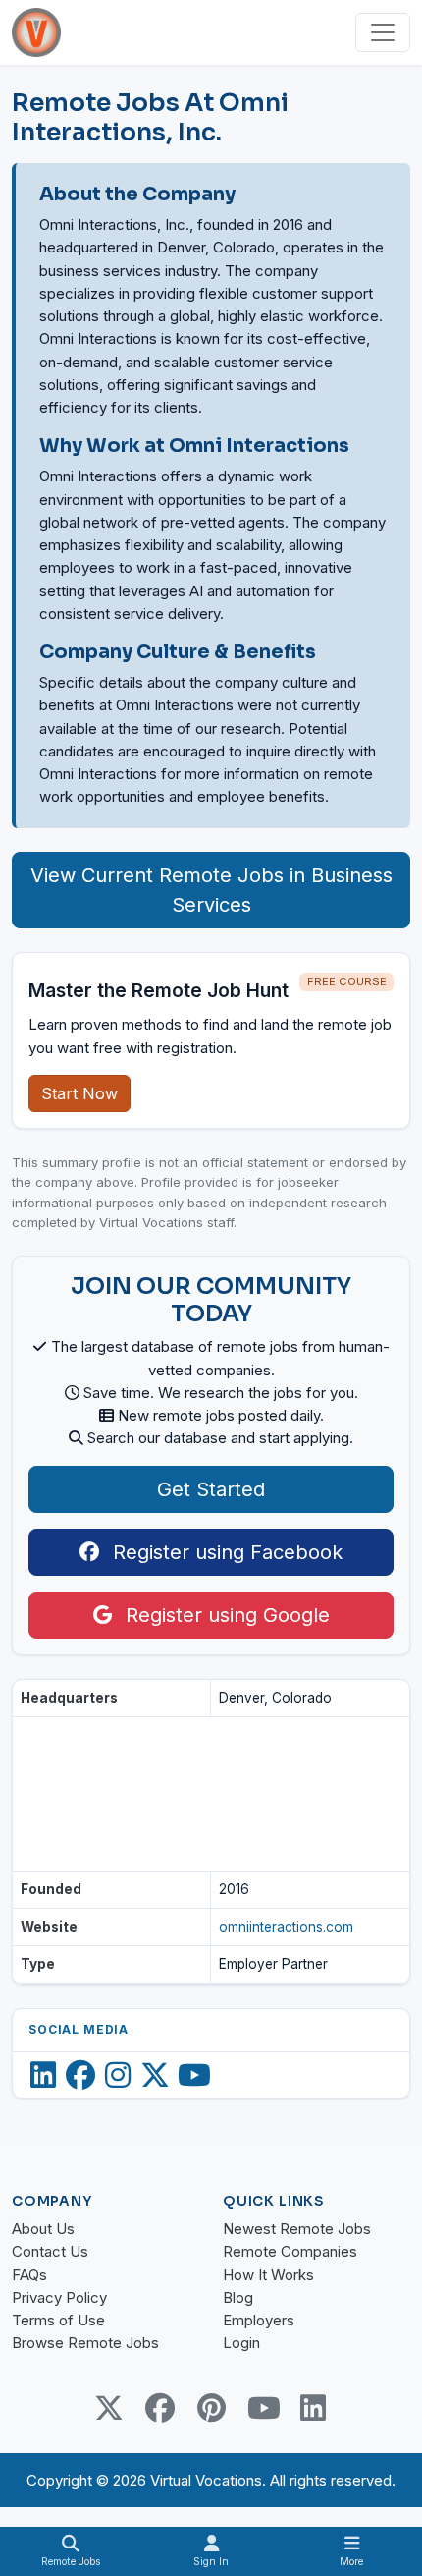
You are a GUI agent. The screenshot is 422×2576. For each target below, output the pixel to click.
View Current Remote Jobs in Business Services (211, 890)
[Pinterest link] (211, 2408)
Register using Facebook (225, 1552)
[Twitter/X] (155, 2075)
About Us (43, 2229)
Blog (238, 2297)
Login (241, 2343)
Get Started (211, 1489)
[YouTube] (194, 2075)
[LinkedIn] (43, 2075)
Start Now (79, 1093)
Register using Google (225, 1615)
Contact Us (50, 2251)
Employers (259, 2320)
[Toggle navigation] (383, 32)
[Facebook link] (160, 2408)
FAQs (29, 2275)
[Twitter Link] (109, 2408)
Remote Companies (290, 2251)
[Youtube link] (262, 2408)
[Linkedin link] (313, 2408)
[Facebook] (80, 2075)
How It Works (268, 2275)
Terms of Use (58, 2320)
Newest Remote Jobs (297, 2229)
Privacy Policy (59, 2297)
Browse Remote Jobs (85, 2343)
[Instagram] (118, 2075)
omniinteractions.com (286, 1927)
